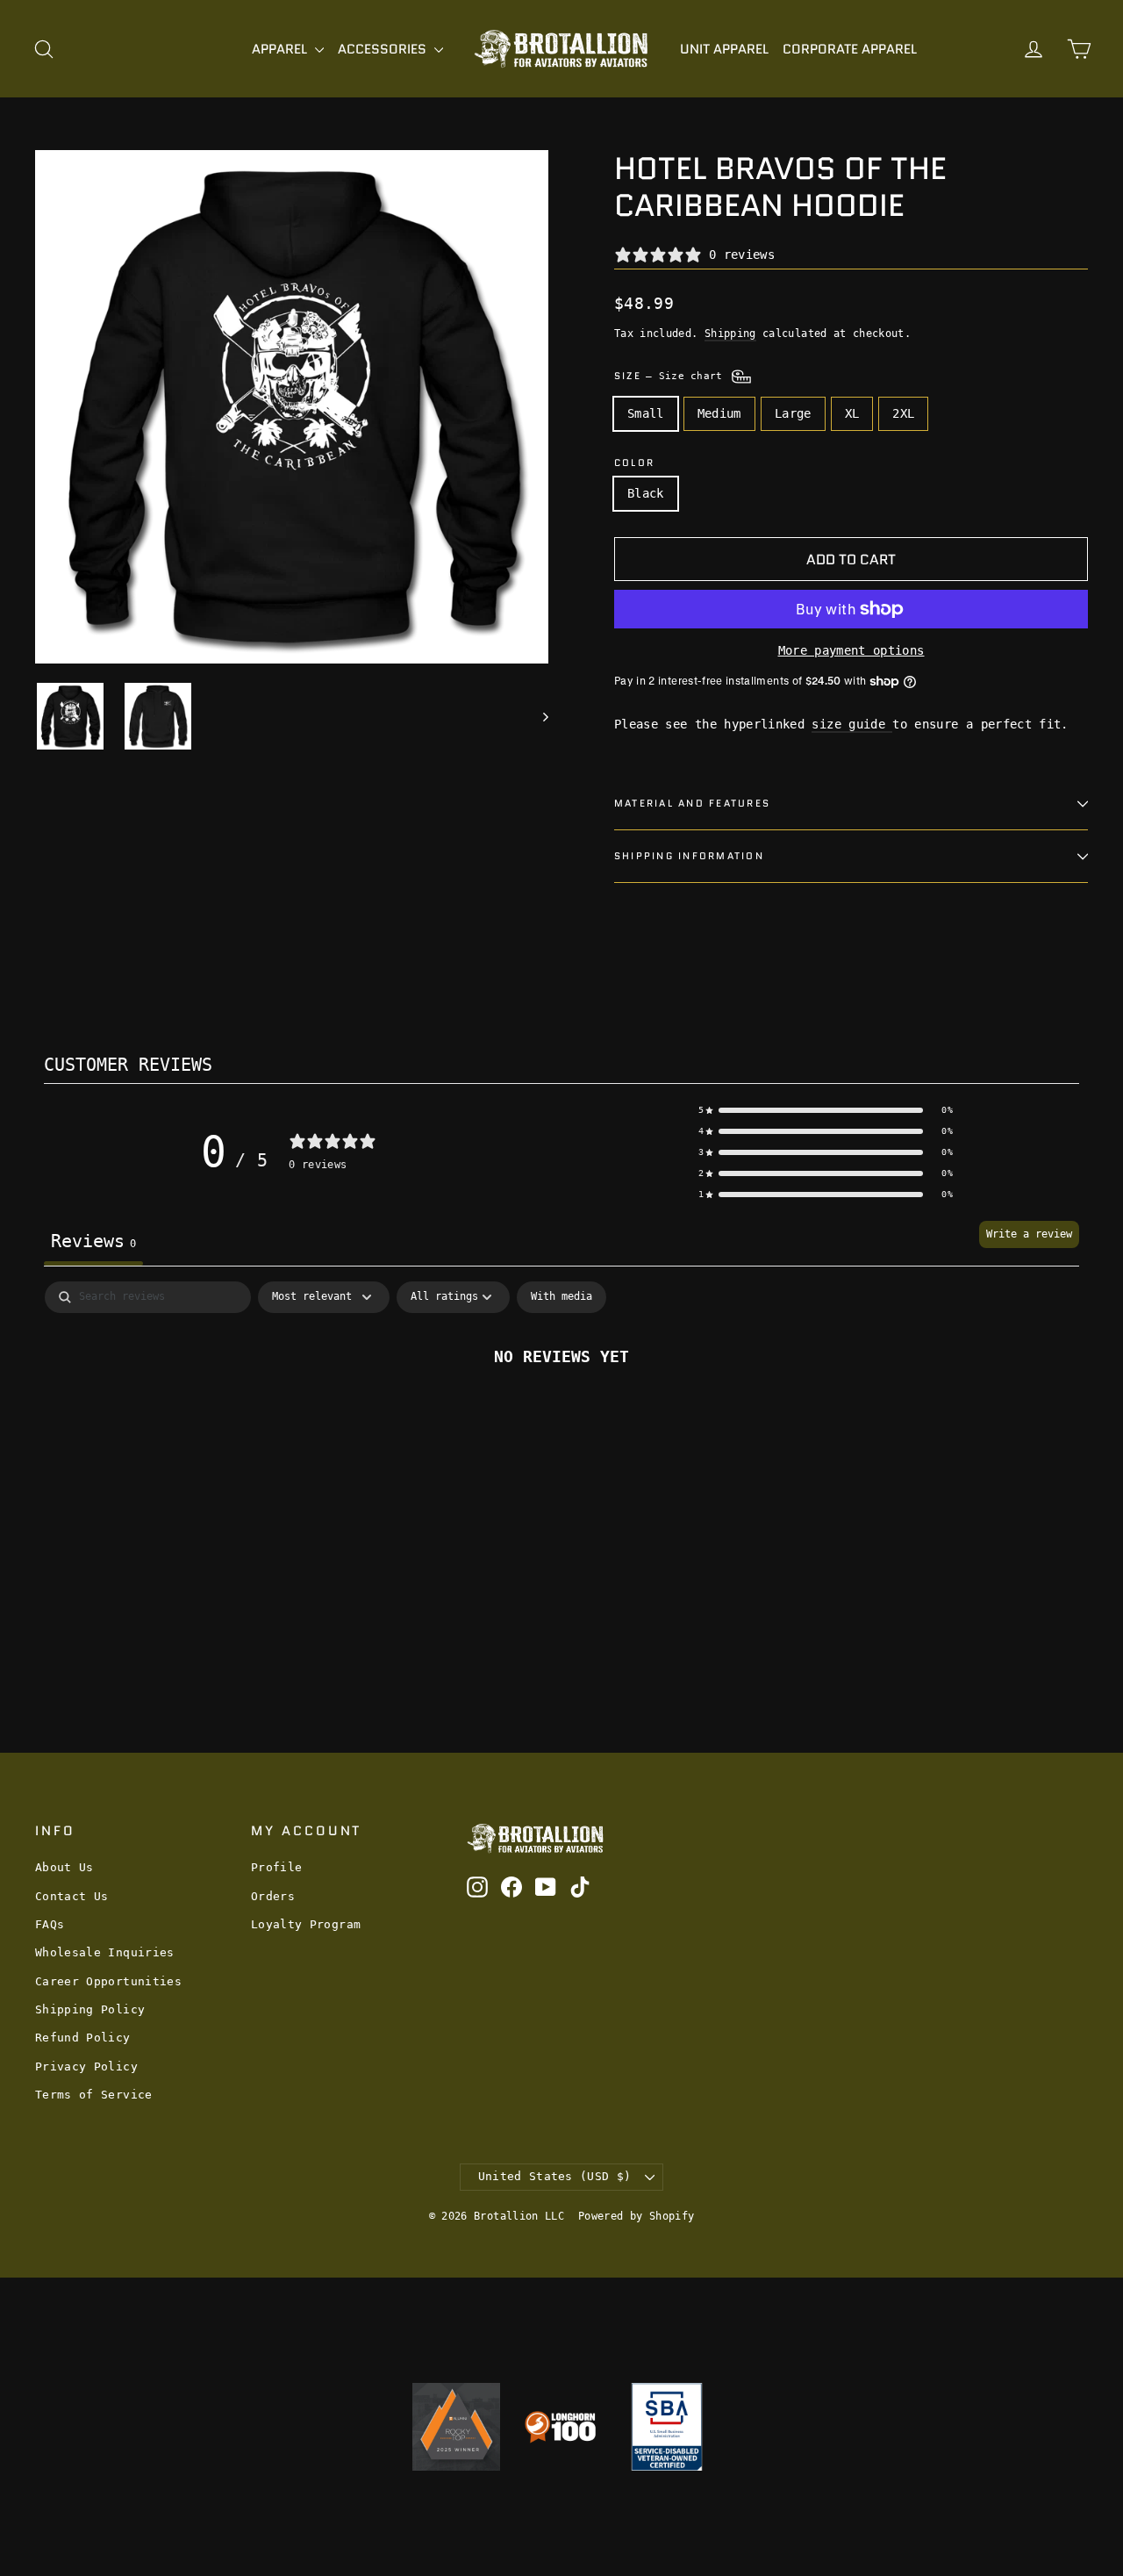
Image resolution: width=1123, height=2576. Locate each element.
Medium (719, 413)
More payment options (851, 650)
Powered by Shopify (636, 2216)
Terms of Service (94, 2095)
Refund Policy (83, 2038)
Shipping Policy (90, 2009)
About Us (64, 1867)
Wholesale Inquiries (105, 1952)
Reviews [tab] (93, 1241)
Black (646, 493)
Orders (273, 1896)
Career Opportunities (108, 1981)
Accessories (384, 49)
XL (852, 413)
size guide (852, 724)
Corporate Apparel (850, 49)
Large (793, 413)
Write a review (1029, 1234)
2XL (903, 413)
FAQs (50, 1924)
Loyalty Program (306, 1924)
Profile (276, 1867)
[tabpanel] (561, 1414)
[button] (826, 1110)
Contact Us (72, 1896)
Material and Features (692, 803)
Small (646, 413)
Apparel (281, 49)
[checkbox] (561, 1297)
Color (634, 463)
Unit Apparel (724, 49)
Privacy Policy (86, 2067)
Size (672, 376)
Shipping (730, 334)
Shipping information (689, 856)
